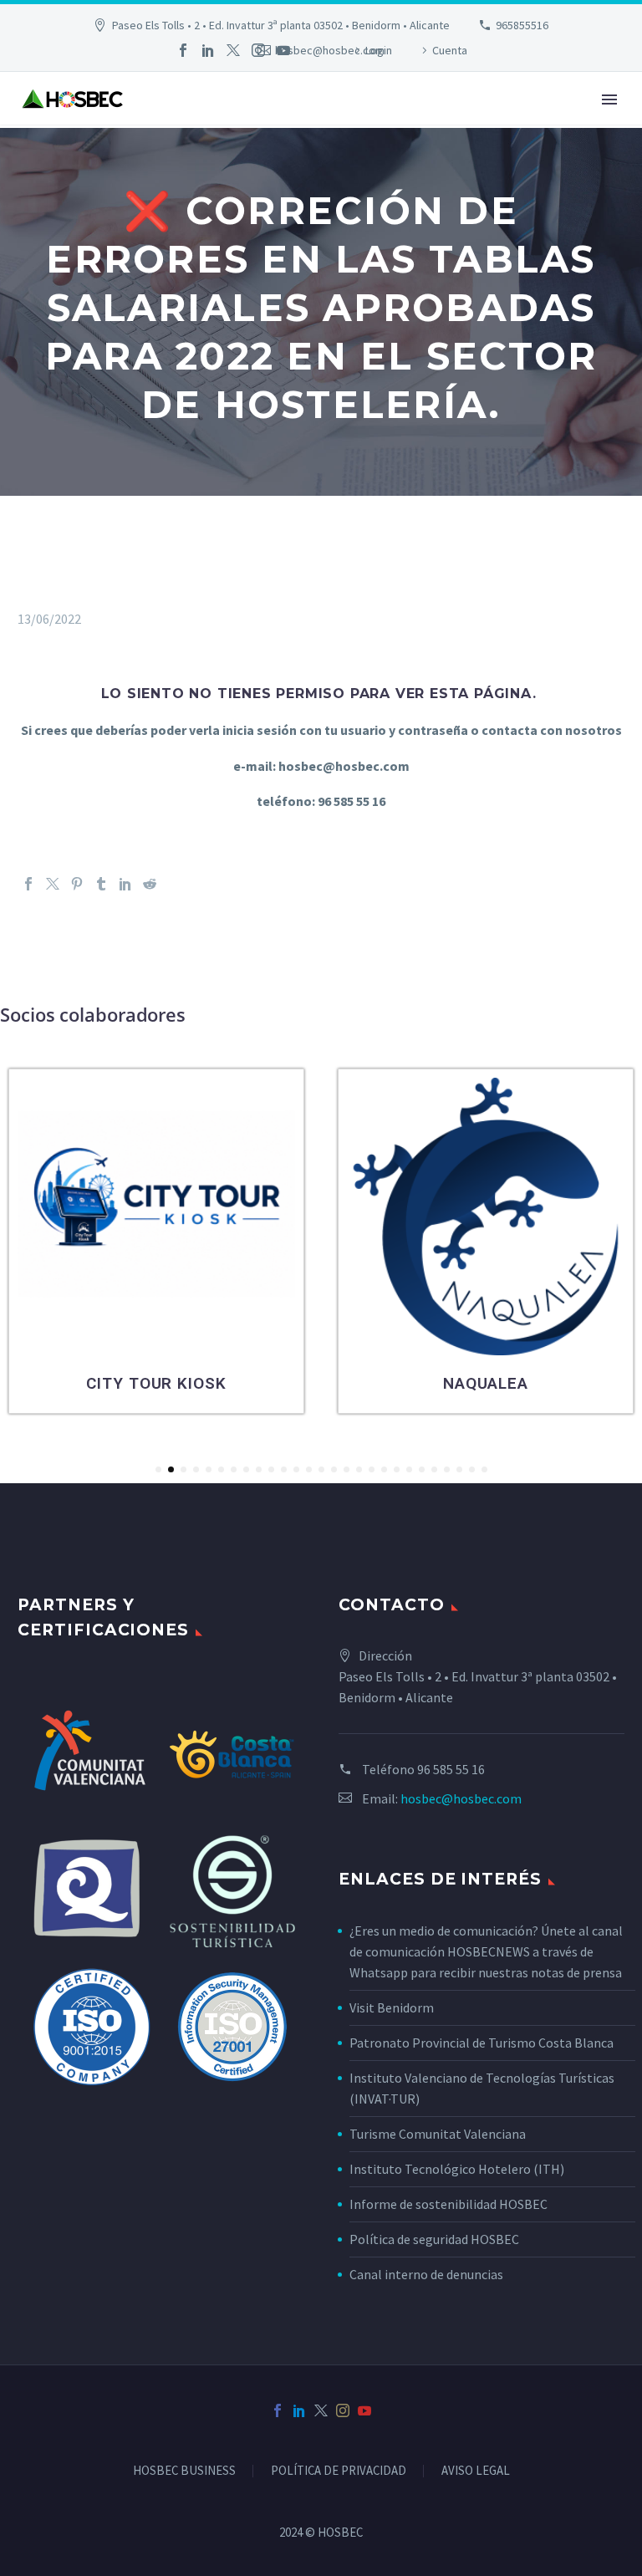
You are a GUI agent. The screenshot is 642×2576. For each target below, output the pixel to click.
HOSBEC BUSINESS (184, 2471)
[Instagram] (258, 50)
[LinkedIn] (208, 50)
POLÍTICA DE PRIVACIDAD (339, 2471)
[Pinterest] (77, 884)
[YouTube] (283, 50)
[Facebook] (183, 50)
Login (379, 50)
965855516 (522, 25)
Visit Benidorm (392, 2007)
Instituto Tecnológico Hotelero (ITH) (457, 2169)
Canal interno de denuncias (426, 2274)
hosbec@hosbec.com (461, 1798)
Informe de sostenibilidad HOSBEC (450, 2204)
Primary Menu (609, 99)
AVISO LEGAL (476, 2471)
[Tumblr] (101, 884)
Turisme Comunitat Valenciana (438, 2134)
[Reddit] (150, 884)
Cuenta (450, 50)
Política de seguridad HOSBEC (434, 2239)
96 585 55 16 (451, 1769)
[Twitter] (233, 50)
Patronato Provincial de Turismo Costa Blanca (481, 2043)
